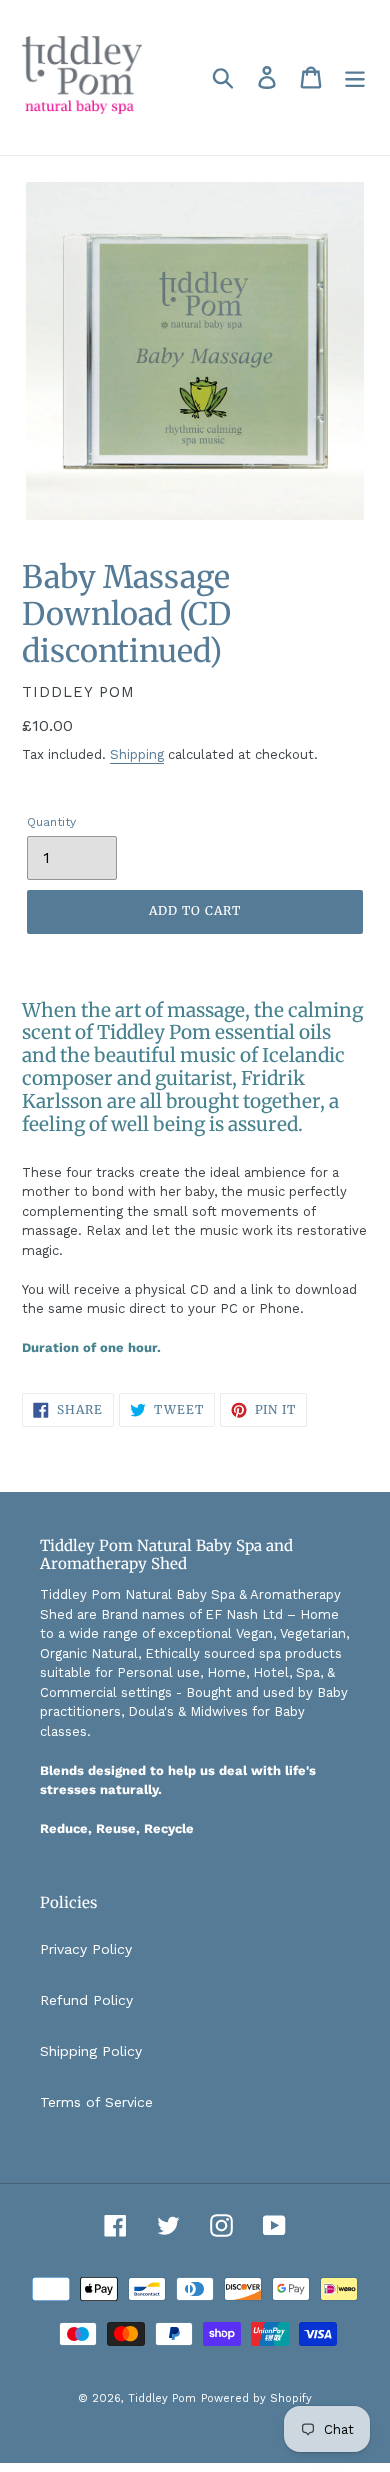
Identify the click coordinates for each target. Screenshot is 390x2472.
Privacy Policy (86, 1949)
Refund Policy (86, 2000)
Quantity (51, 822)
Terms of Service (96, 2102)
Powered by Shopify (256, 2398)
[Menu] (355, 77)
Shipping (137, 754)
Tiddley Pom (162, 2398)
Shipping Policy (91, 2051)
